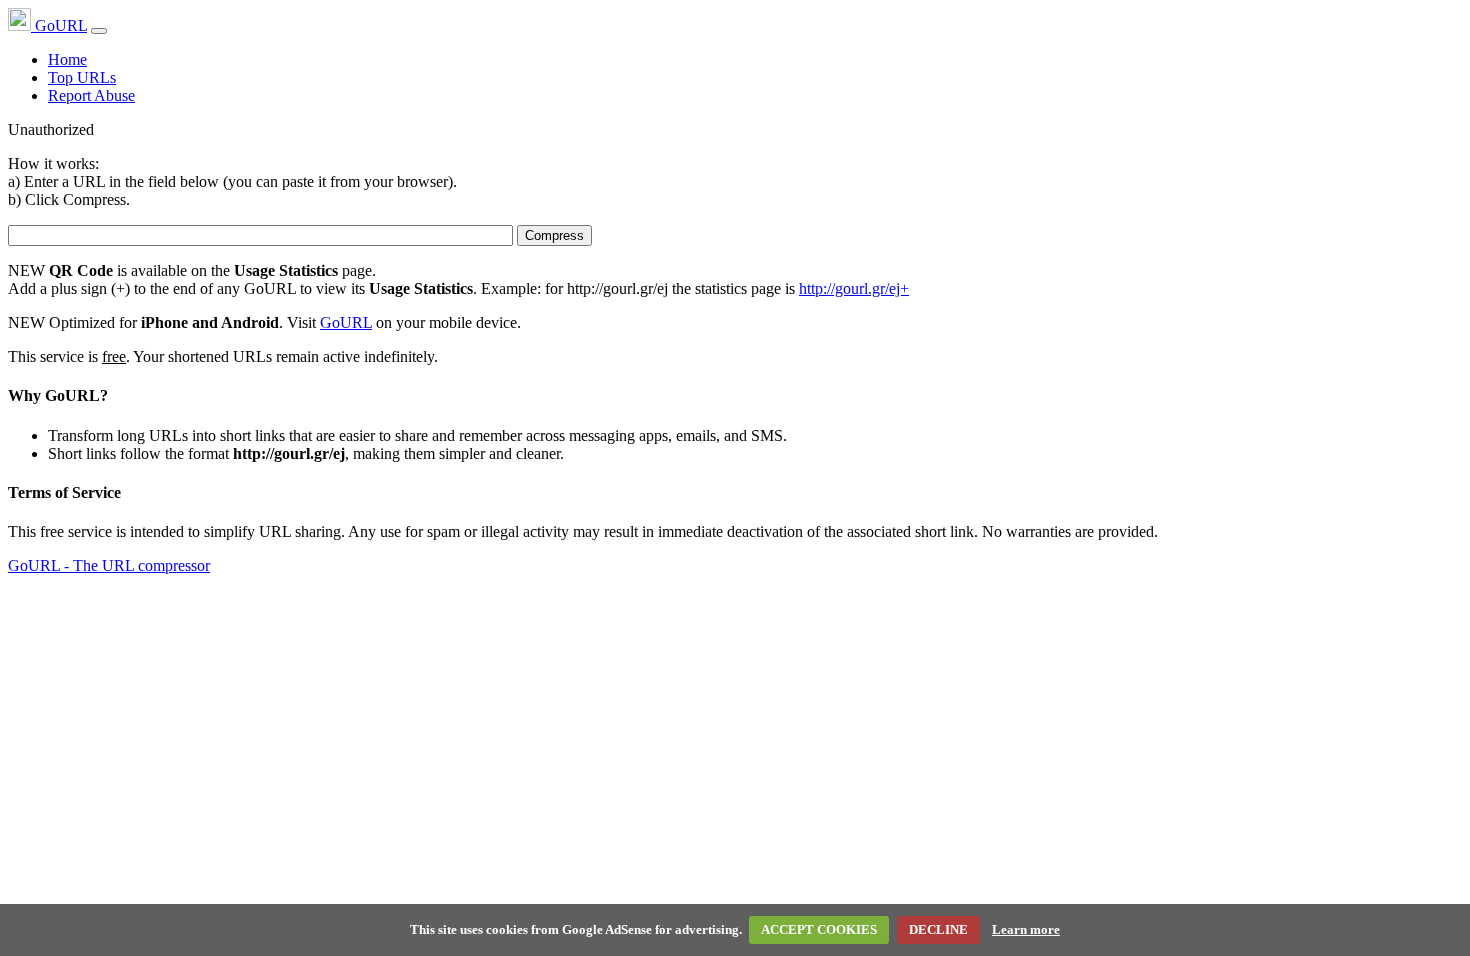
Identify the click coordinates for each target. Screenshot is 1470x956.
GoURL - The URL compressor (109, 565)
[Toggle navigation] (99, 31)
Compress (554, 235)
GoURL (59, 25)
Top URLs (82, 77)
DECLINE (938, 929)
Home (67, 59)
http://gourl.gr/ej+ (854, 288)
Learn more (1026, 929)
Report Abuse (91, 95)
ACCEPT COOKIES (819, 929)
